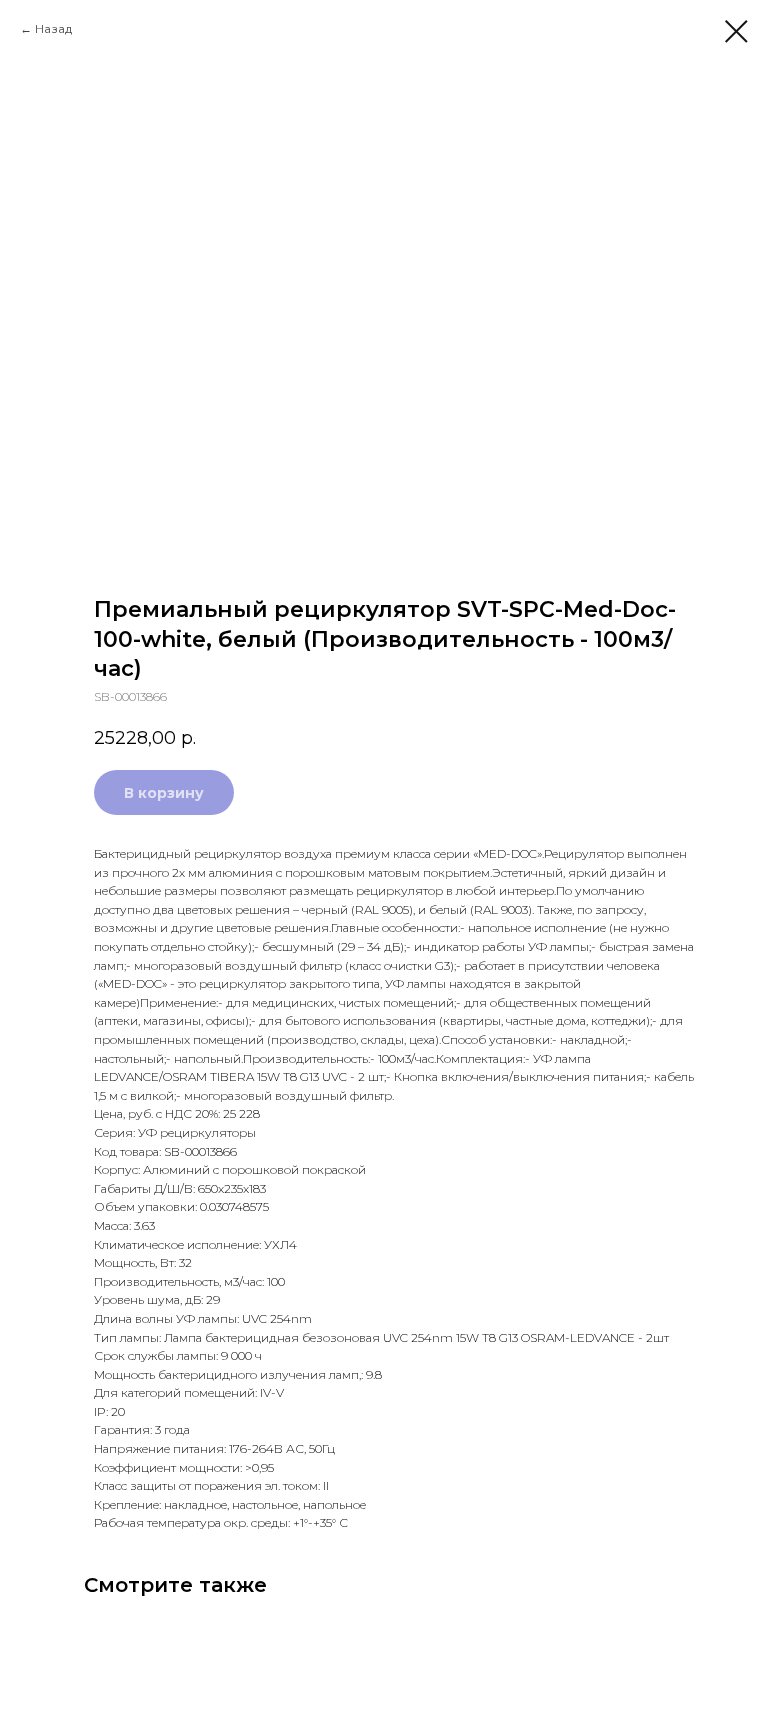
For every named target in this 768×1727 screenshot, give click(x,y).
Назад (53, 28)
